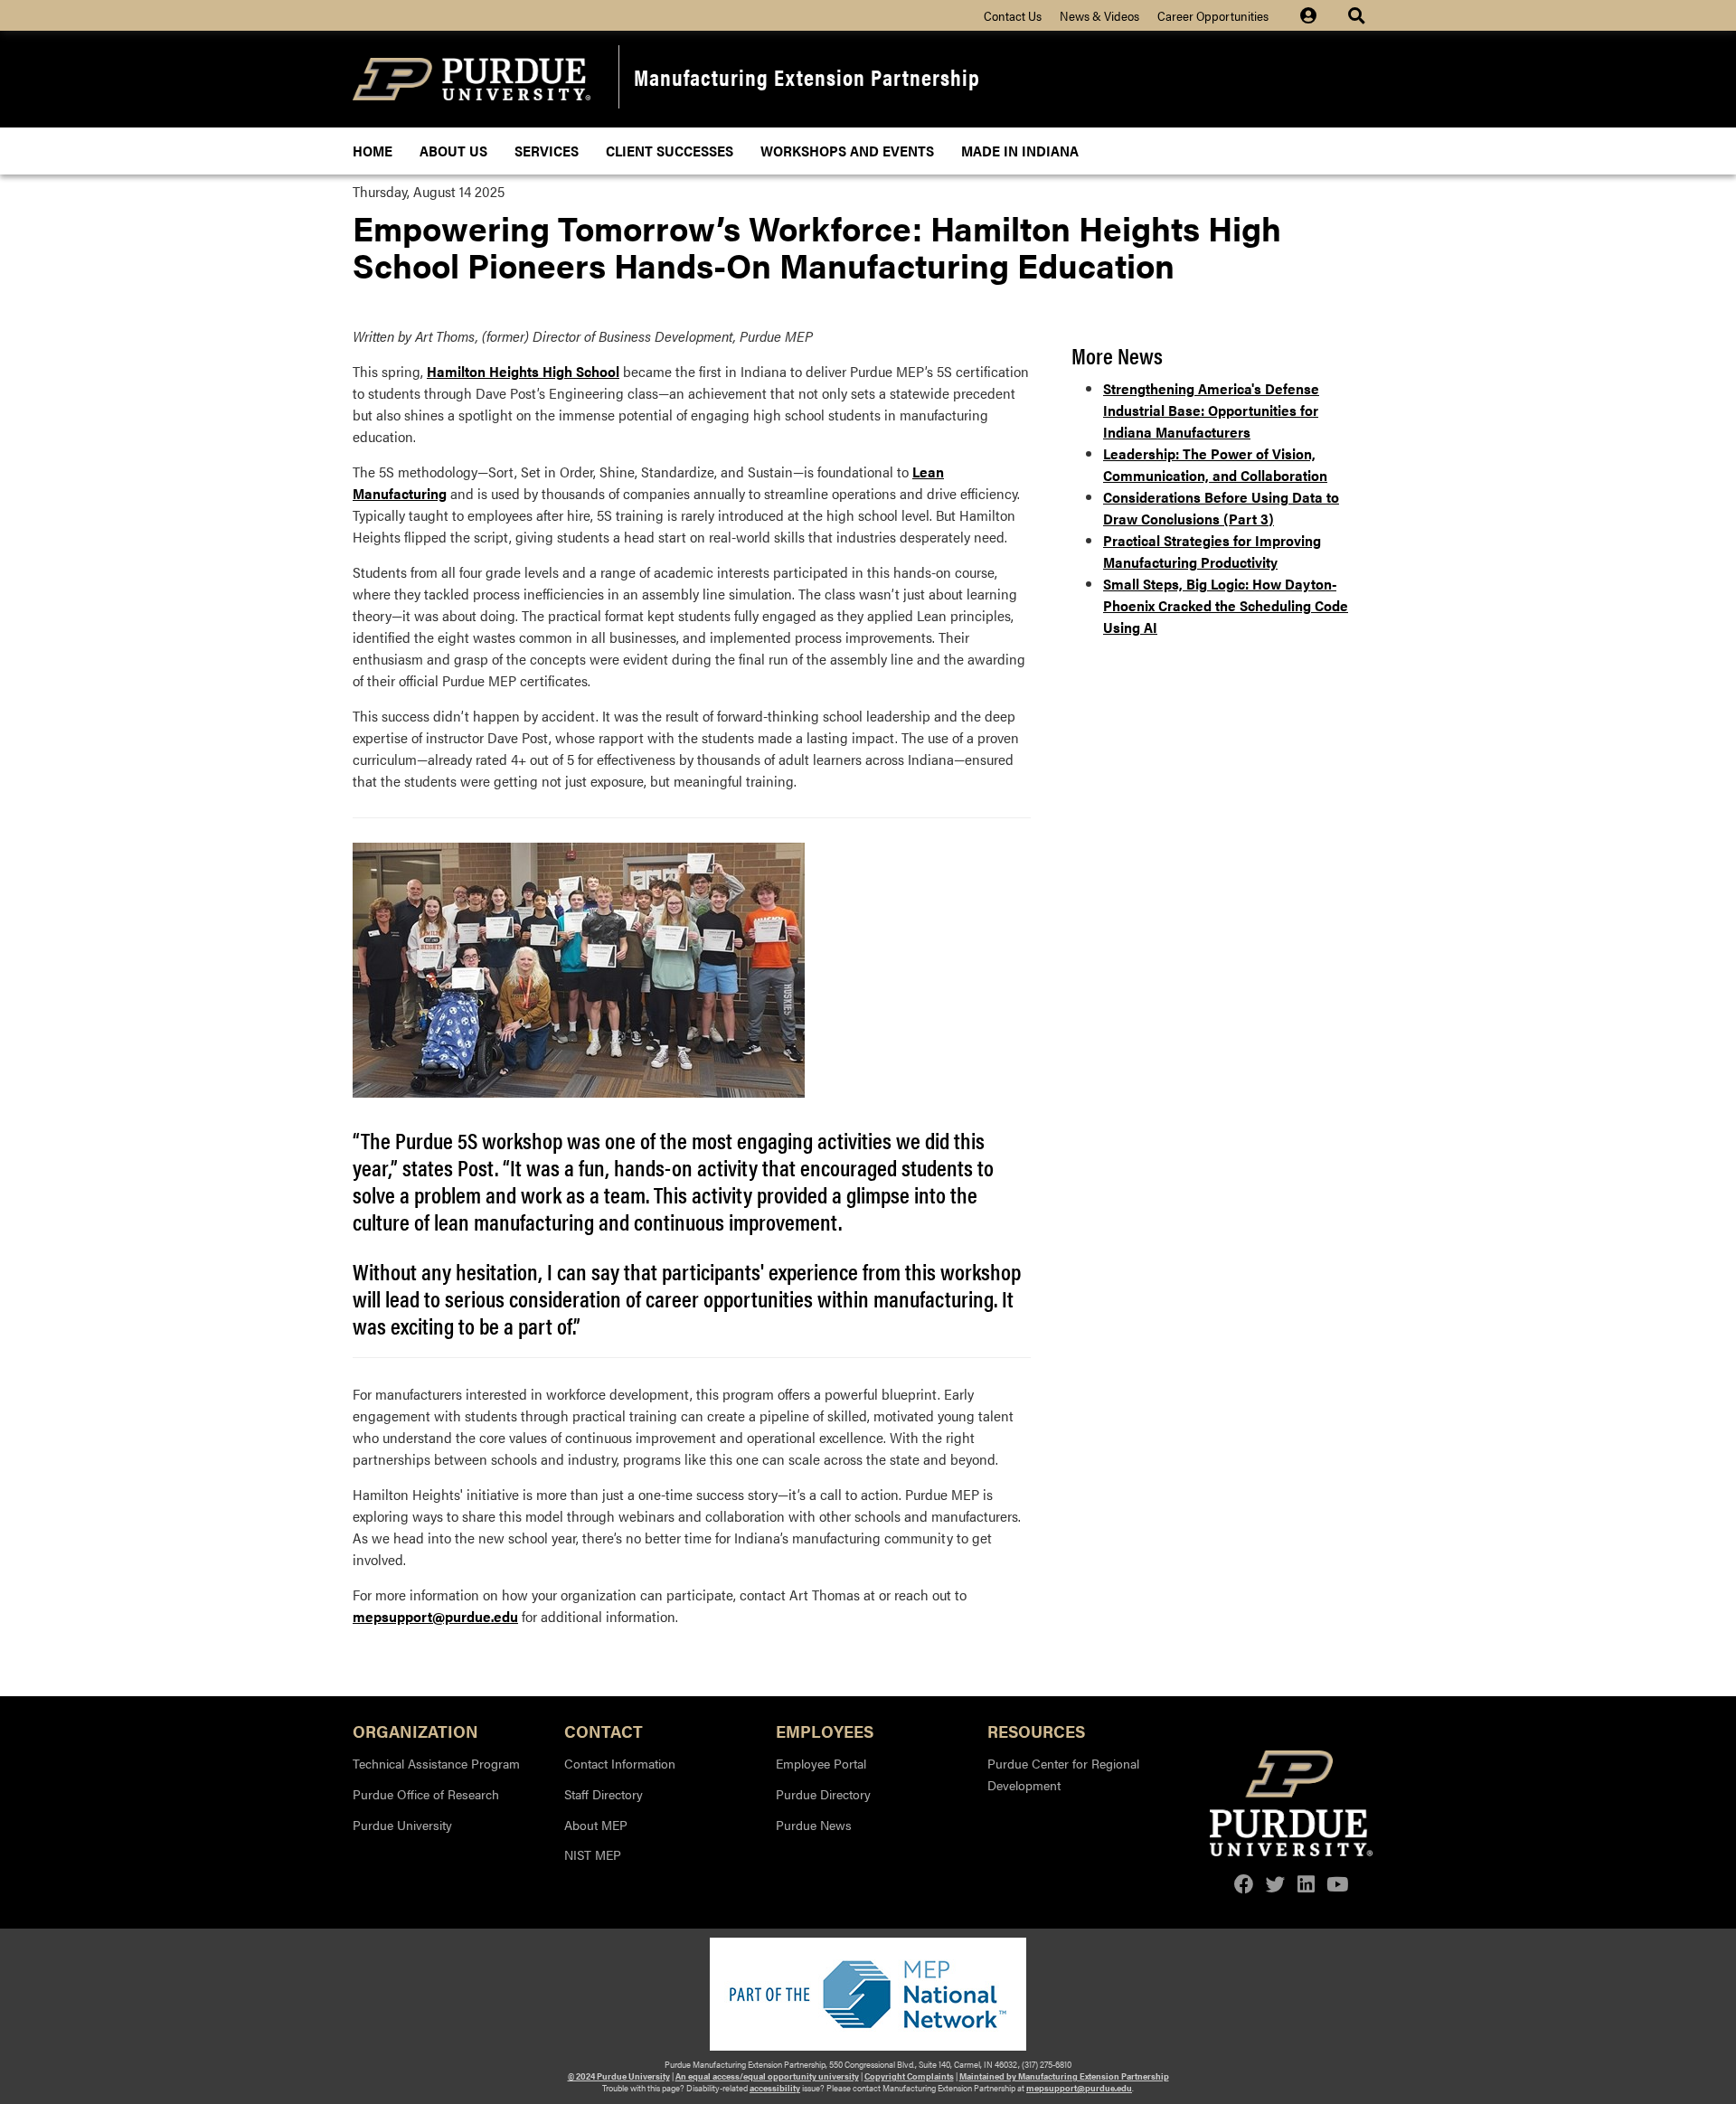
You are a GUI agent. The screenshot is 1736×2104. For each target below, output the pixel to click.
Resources (1036, 1730)
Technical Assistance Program (436, 1763)
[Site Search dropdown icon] (1359, 15)
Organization (415, 1730)
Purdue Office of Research (426, 1794)
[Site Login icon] (1317, 15)
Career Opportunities (1213, 15)
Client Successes (670, 151)
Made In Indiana (1020, 151)
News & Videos (1099, 15)
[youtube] (1337, 1884)
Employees (825, 1730)
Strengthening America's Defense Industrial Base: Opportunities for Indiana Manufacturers (1211, 410)
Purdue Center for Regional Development (1063, 1774)
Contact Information (620, 1763)
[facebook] (1244, 1884)
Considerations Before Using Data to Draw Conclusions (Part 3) (1221, 508)
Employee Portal (821, 1763)
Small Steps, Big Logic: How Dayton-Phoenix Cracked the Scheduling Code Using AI (1226, 605)
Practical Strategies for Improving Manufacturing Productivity (1212, 551)
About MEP (596, 1825)
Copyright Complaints (909, 2076)
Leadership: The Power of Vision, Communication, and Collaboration (1215, 464)
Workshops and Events (847, 151)
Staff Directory (604, 1794)
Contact (604, 1730)
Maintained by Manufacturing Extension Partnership (1064, 2076)
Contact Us (1013, 15)
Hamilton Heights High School (523, 371)
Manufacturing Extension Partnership (807, 76)
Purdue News (814, 1825)
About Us (453, 151)
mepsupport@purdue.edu (435, 1616)
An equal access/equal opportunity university (767, 2076)
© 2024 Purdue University (619, 2076)
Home (373, 151)
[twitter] (1276, 1884)
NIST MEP (593, 1854)
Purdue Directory (823, 1794)
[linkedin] (1306, 1884)
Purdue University (402, 1825)
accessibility (775, 2088)
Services (547, 151)
